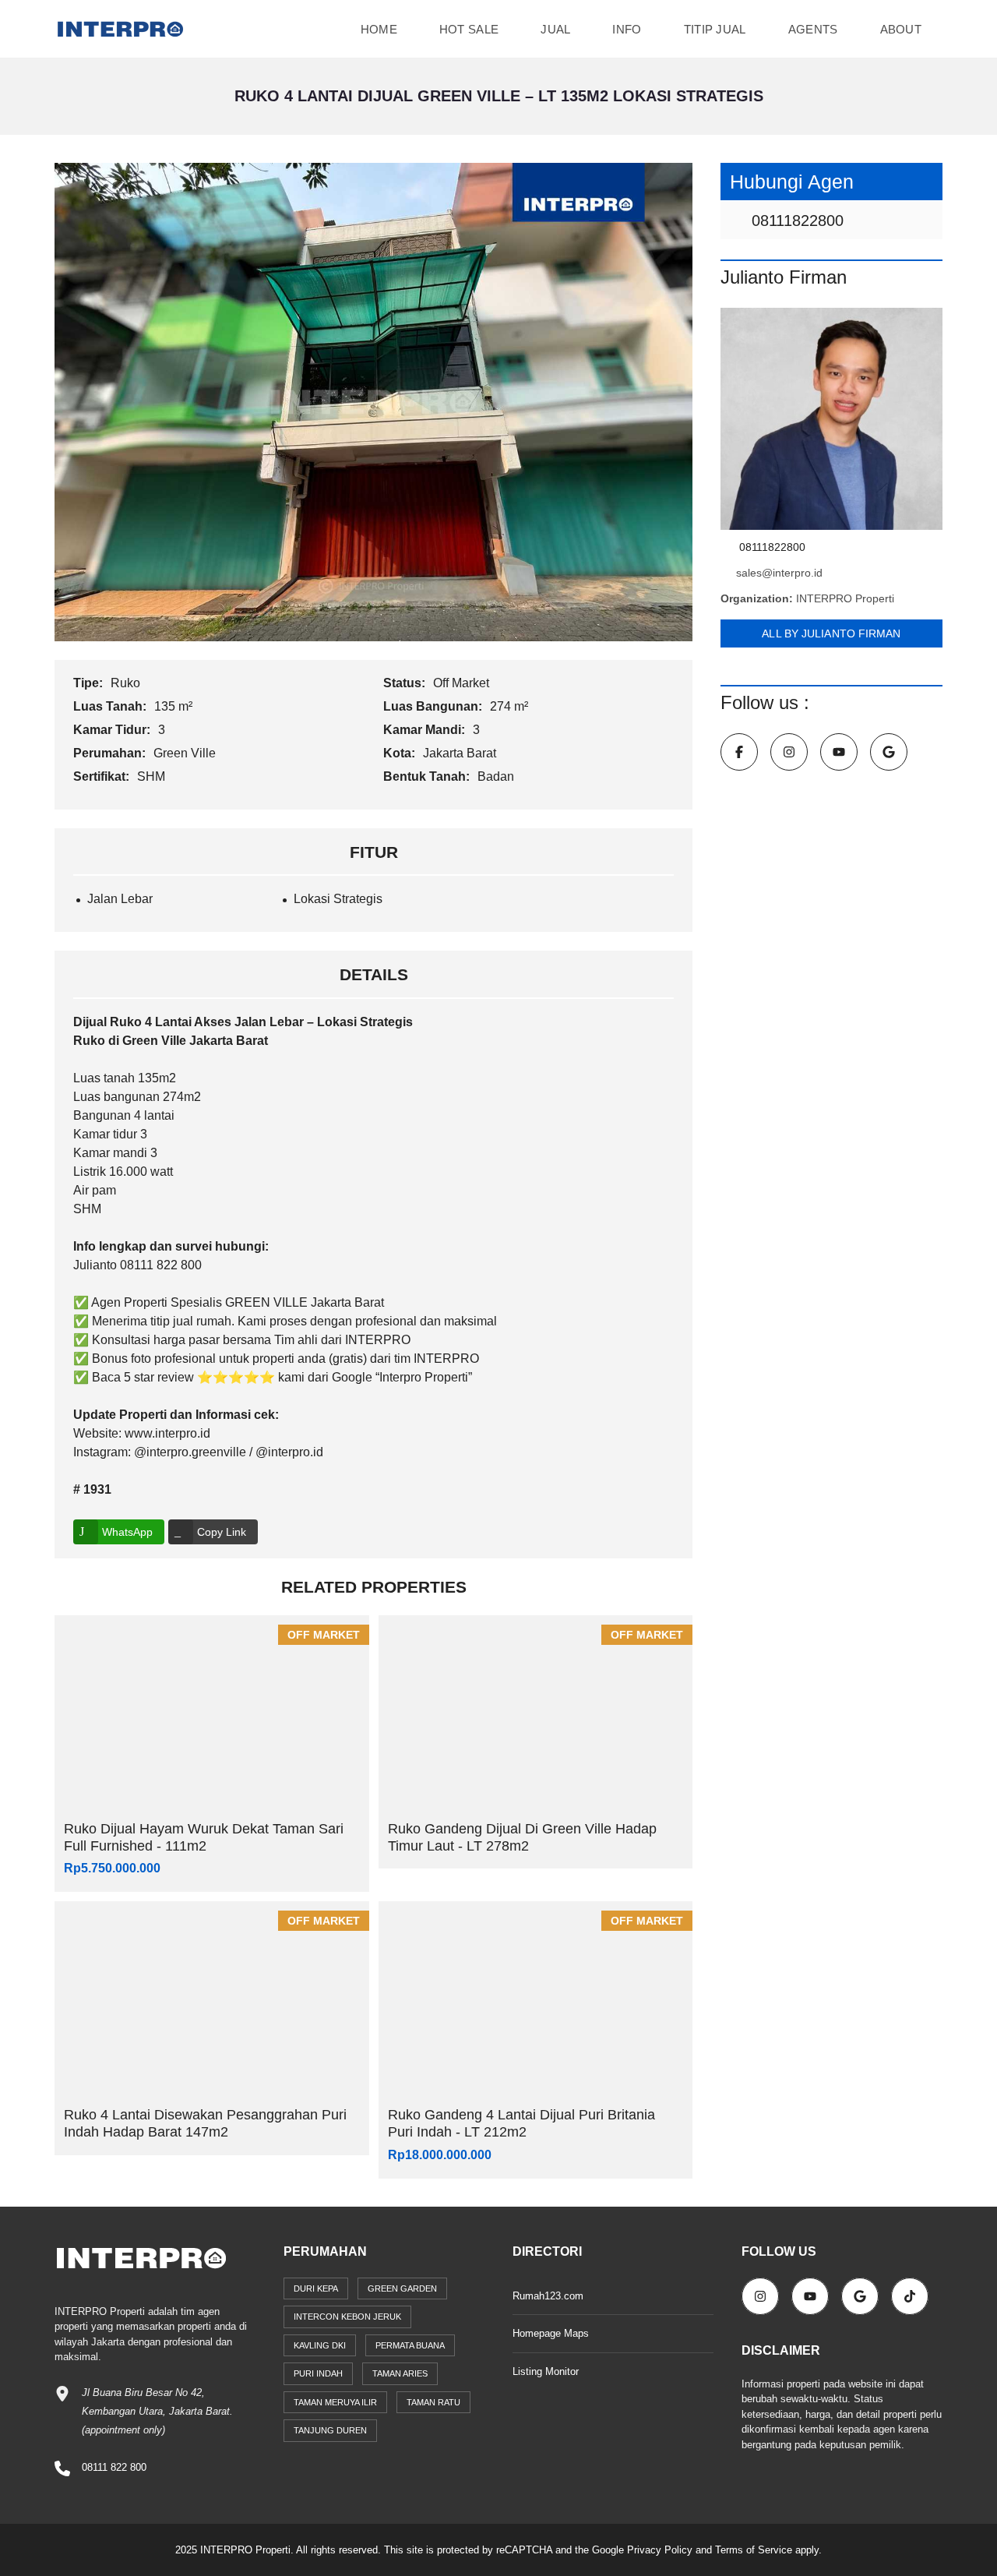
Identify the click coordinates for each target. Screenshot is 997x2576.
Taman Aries (400, 2373)
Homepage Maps (551, 2333)
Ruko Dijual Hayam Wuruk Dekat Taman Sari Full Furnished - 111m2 (204, 1837)
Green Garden (402, 2288)
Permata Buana (410, 2345)
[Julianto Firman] (831, 419)
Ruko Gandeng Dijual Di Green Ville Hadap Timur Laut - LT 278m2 (522, 1837)
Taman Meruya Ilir (335, 2402)
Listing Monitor (546, 2371)
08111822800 (795, 221)
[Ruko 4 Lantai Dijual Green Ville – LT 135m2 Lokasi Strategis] (373, 401)
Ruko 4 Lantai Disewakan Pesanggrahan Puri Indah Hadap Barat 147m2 (205, 2123)
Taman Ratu (433, 2402)
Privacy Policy (660, 2550)
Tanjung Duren (330, 2430)
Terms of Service (754, 2550)
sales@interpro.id (779, 573)
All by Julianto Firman (831, 633)
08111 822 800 (114, 2467)
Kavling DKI (320, 2345)
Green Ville (186, 753)
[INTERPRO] (120, 29)
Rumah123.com (548, 2296)
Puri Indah (318, 2373)
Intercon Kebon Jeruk (347, 2317)
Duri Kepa (316, 2288)
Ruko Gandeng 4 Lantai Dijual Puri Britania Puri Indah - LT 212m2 (521, 2123)
